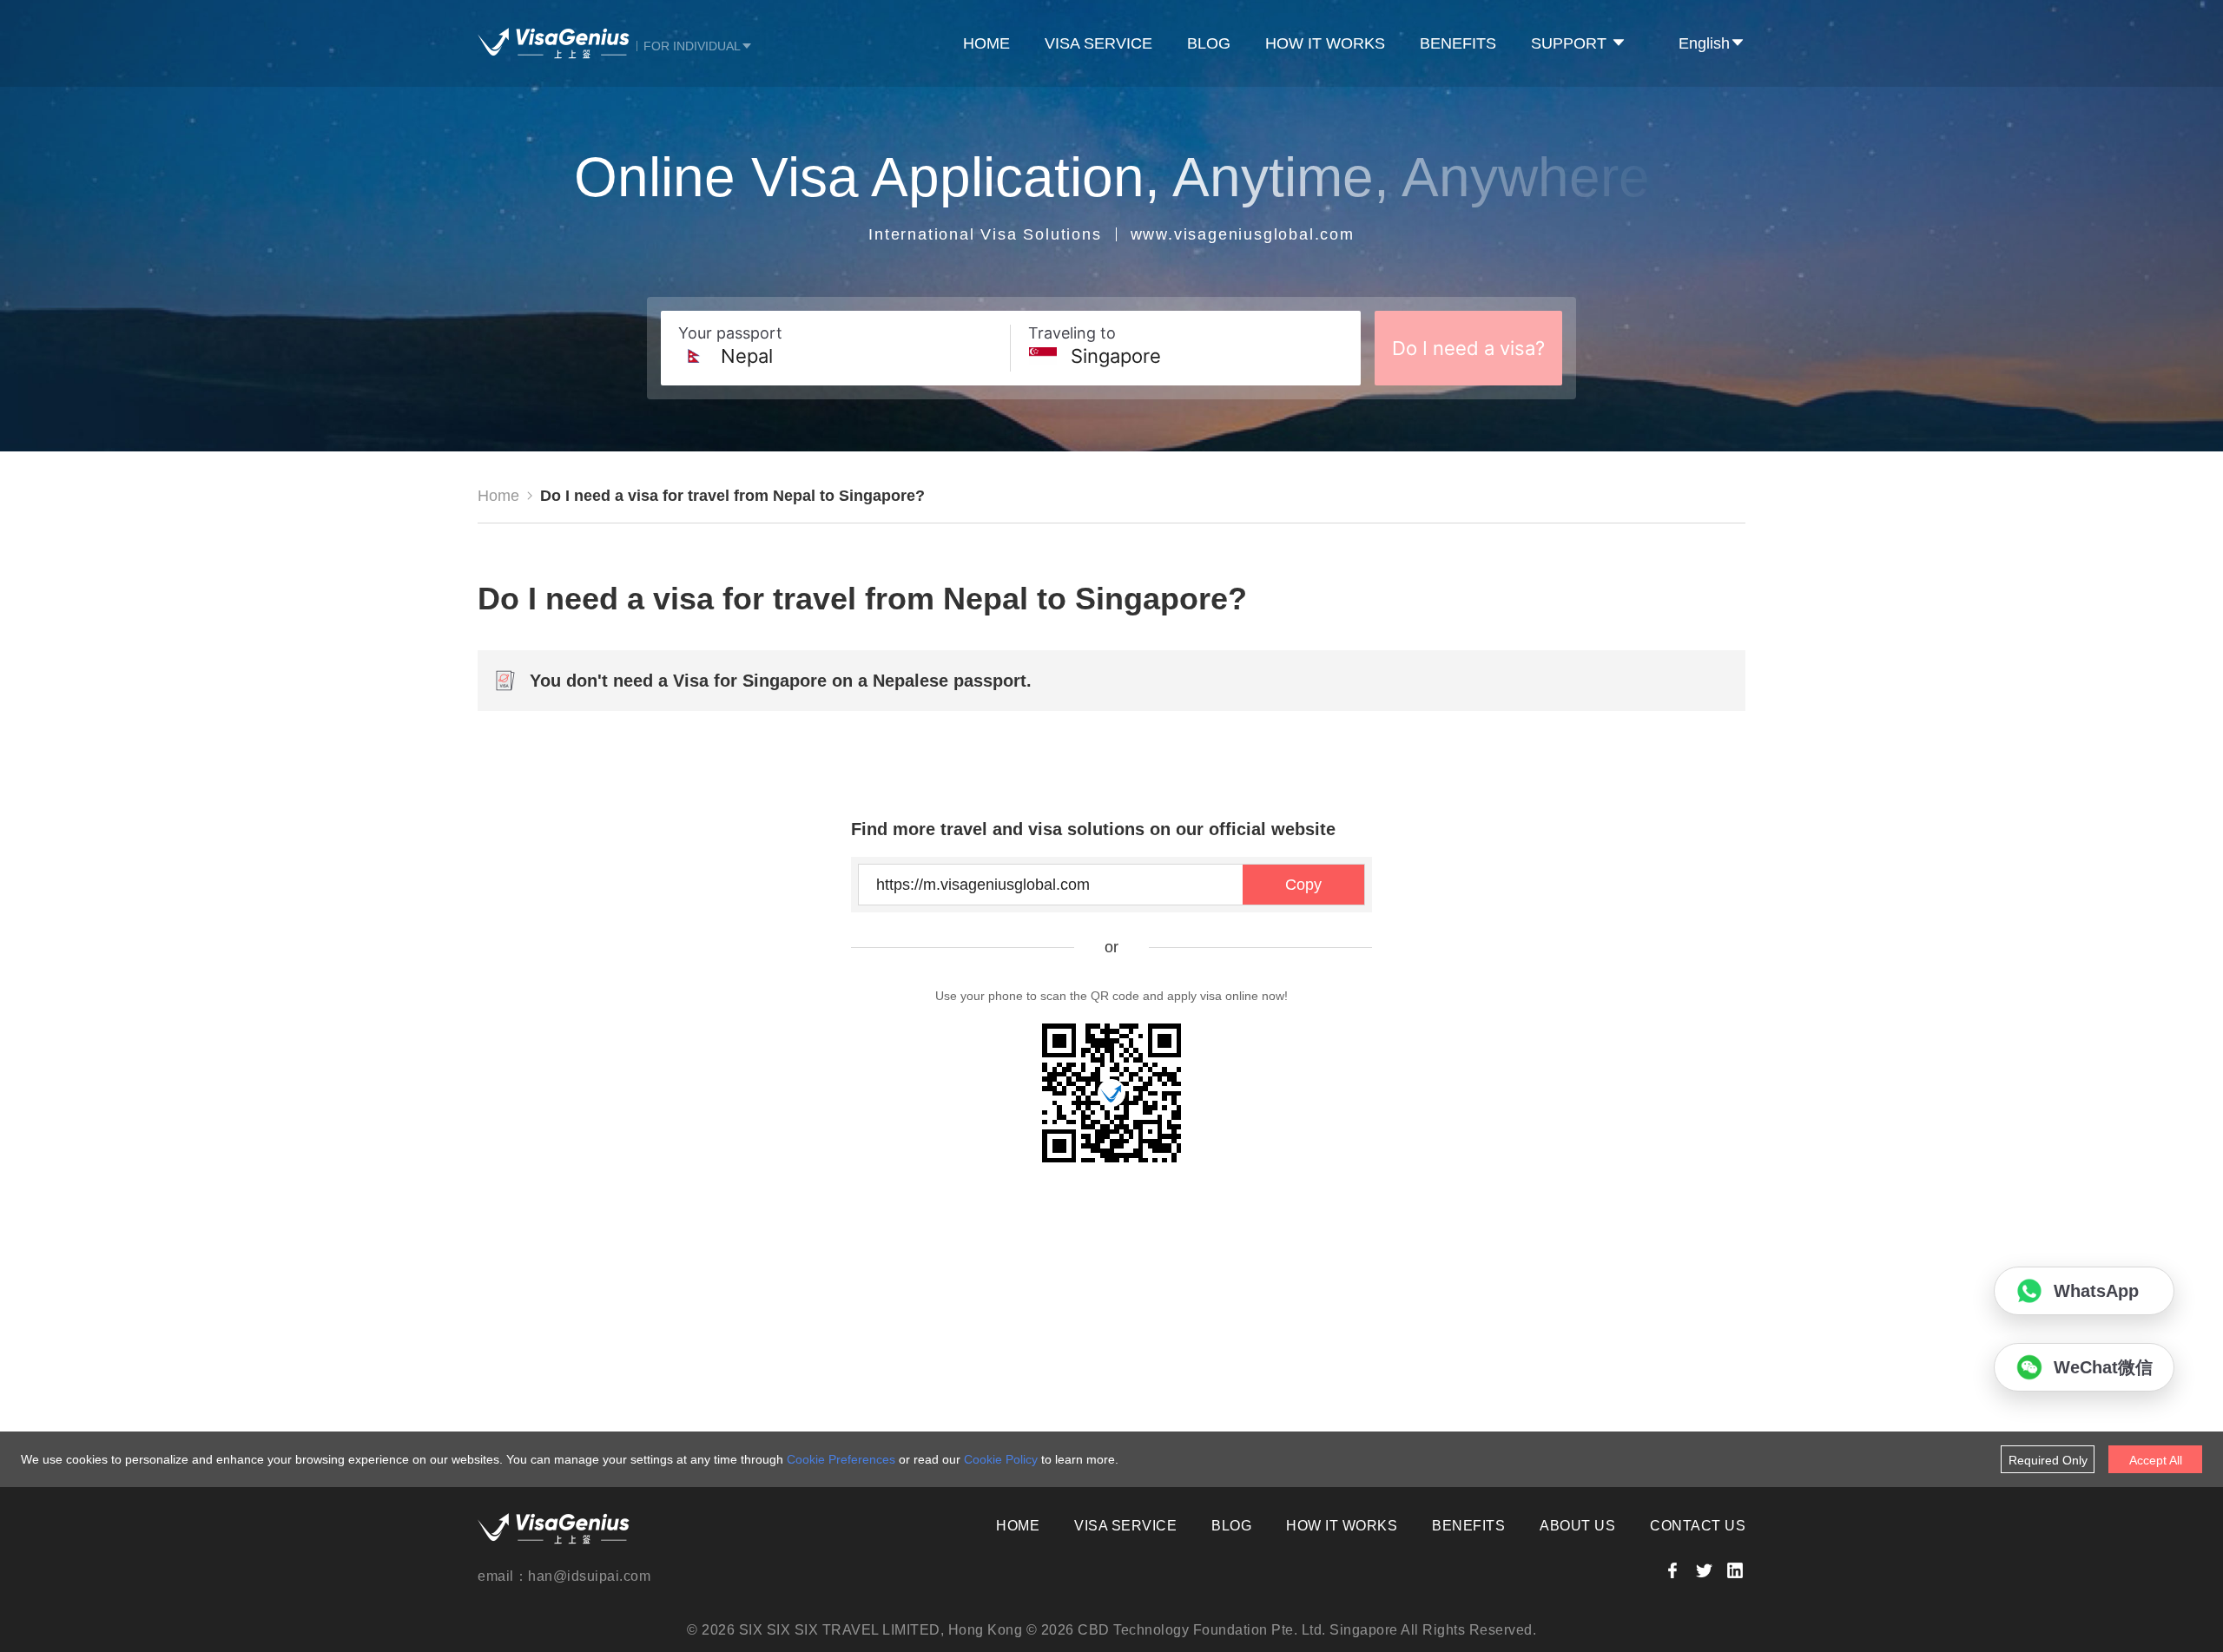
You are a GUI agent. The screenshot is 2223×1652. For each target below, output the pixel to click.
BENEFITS (1458, 43)
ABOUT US (1577, 1526)
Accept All (2156, 1460)
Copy (1303, 885)
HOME (986, 43)
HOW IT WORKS (1325, 43)
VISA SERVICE (1098, 43)
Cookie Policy (1001, 1459)
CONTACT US (1698, 1526)
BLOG (1209, 43)
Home (498, 496)
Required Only (2048, 1460)
